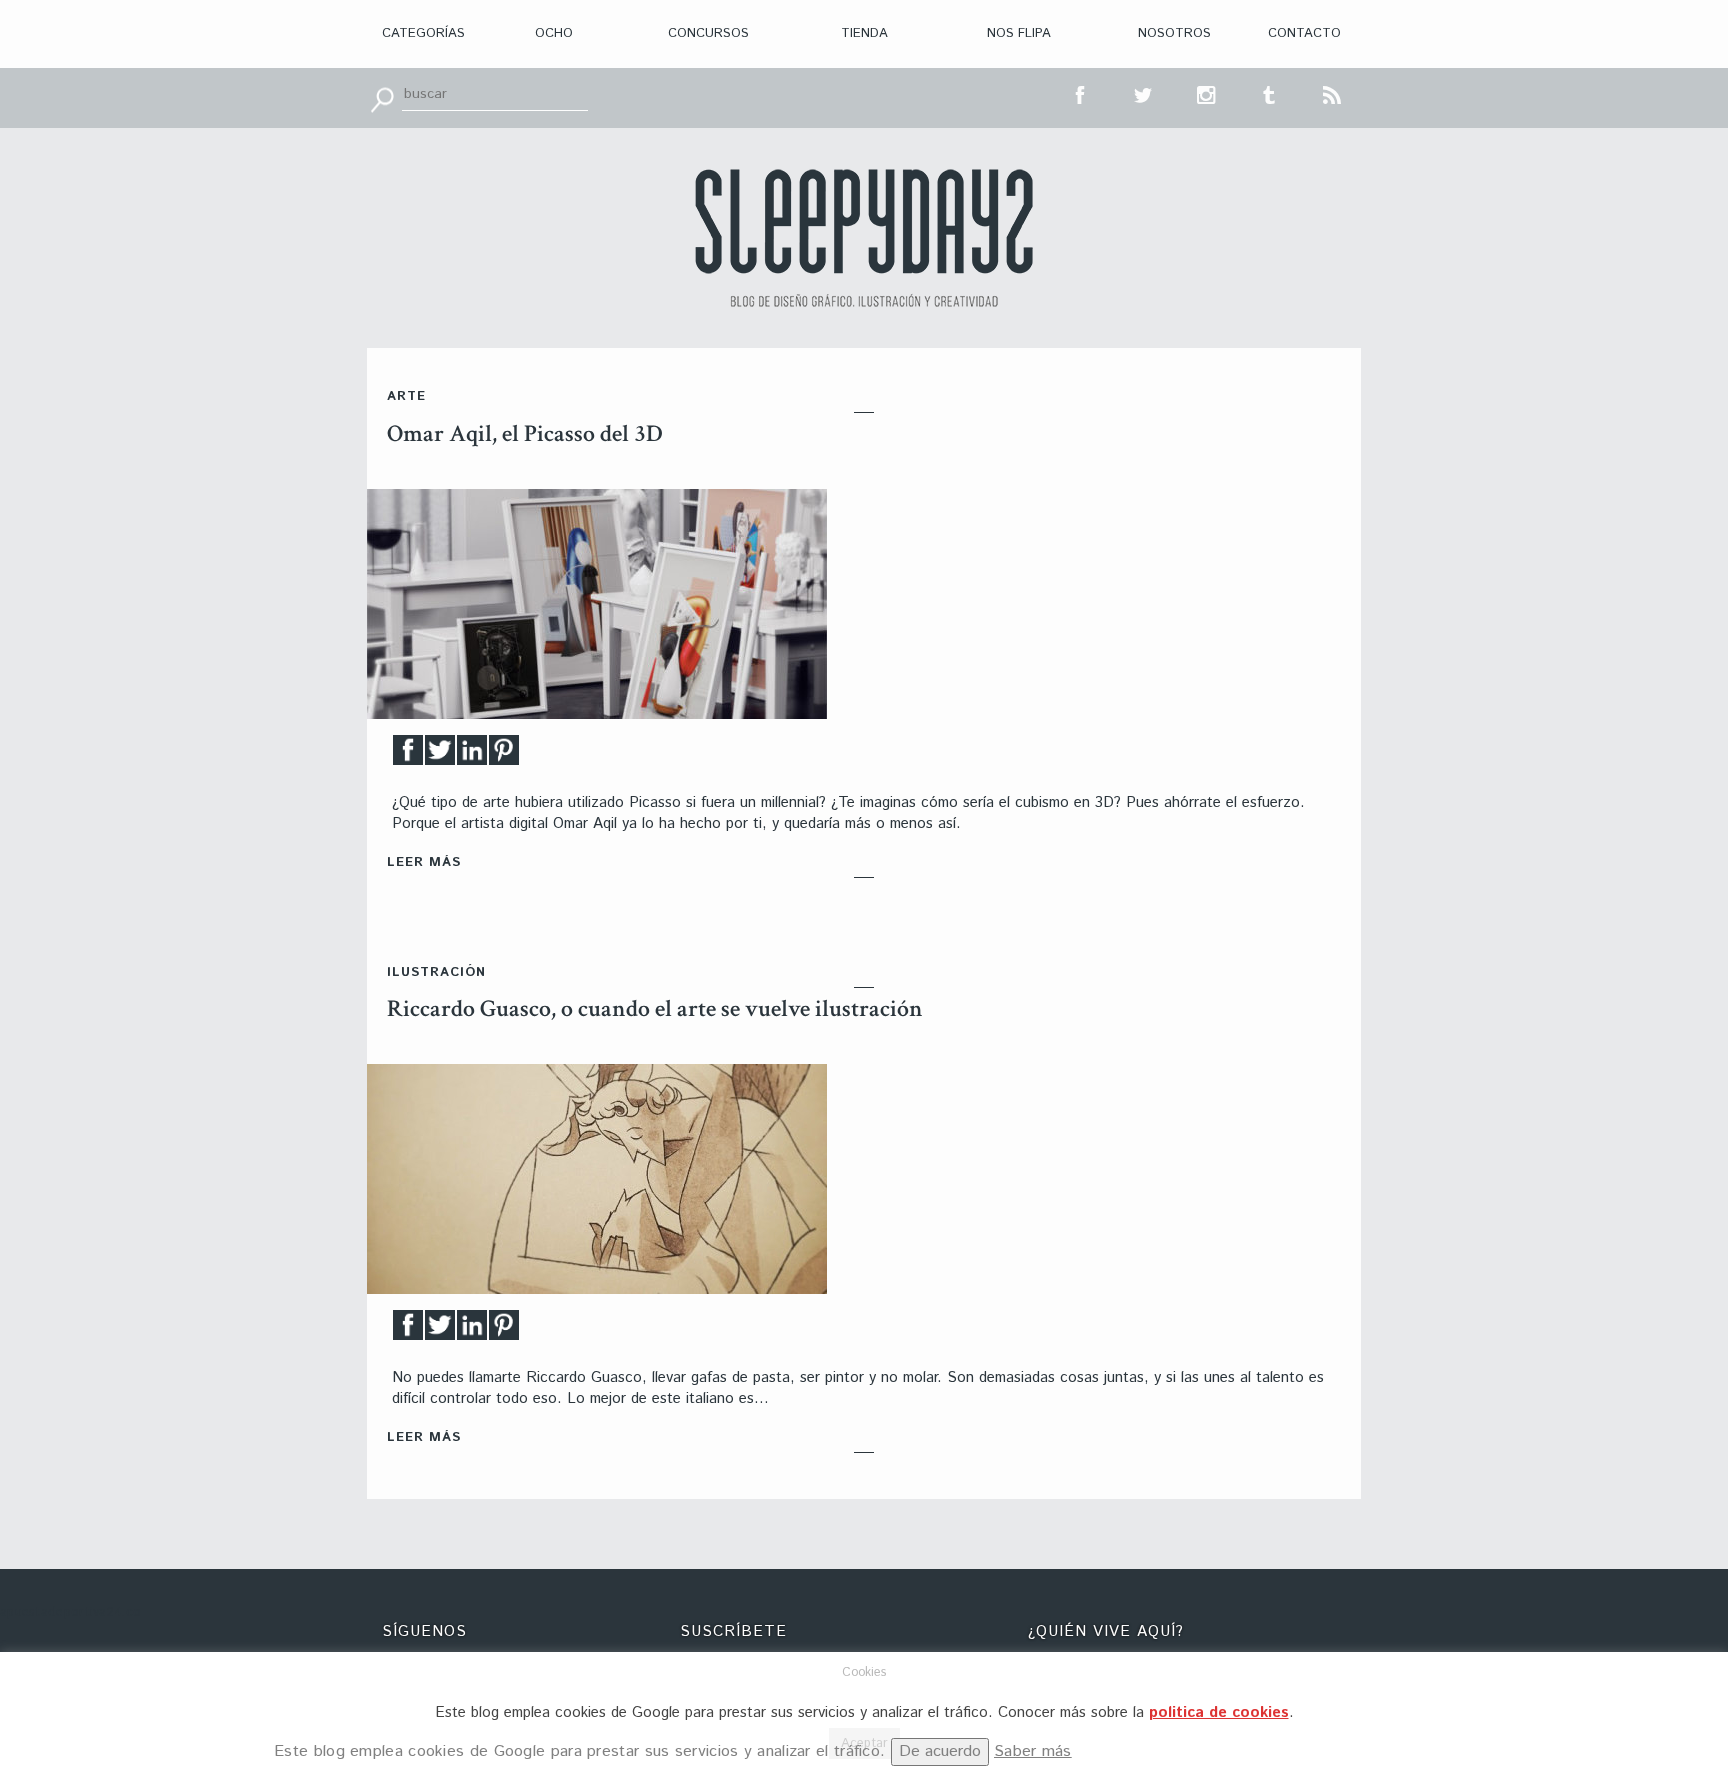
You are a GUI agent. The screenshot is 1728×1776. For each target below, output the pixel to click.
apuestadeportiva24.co (70, 1612)
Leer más (424, 862)
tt (1144, 93)
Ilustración (436, 972)
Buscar (382, 98)
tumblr (1270, 93)
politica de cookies (1219, 1712)
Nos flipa (1019, 33)
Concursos (708, 33)
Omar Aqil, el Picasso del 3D (525, 433)
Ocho (554, 33)
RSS (1333, 93)
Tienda (864, 33)
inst (1207, 93)
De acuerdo (940, 1751)
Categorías (423, 33)
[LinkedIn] (472, 755)
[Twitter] (440, 755)
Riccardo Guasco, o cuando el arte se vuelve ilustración (655, 1008)
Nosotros (1174, 33)
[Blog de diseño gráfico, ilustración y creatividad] (864, 238)
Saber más (1033, 1751)
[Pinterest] (504, 755)
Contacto (1304, 33)
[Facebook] (408, 755)
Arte (406, 396)
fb (1081, 93)
